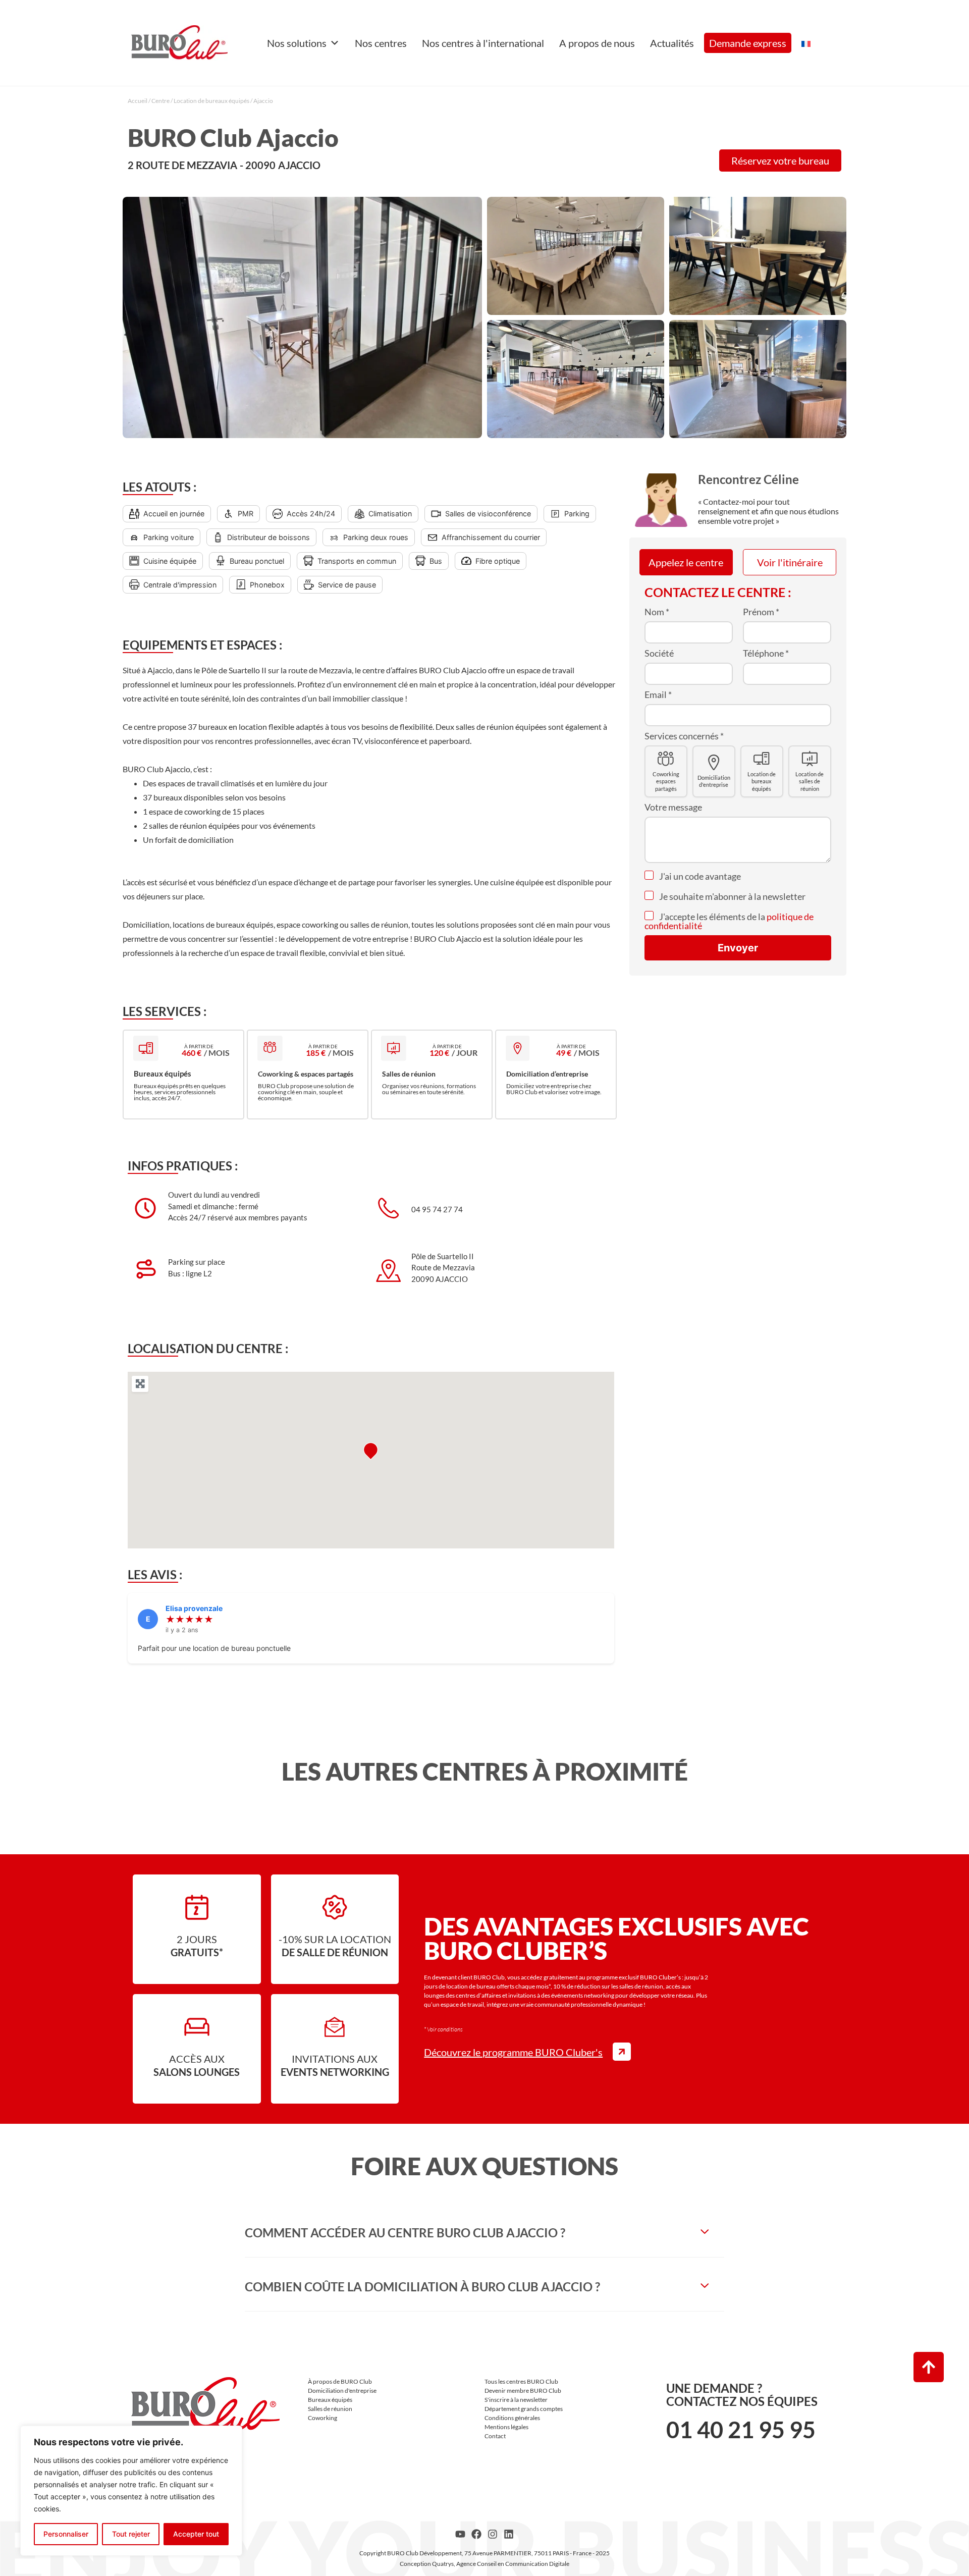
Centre (160, 101)
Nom (657, 612)
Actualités (672, 43)
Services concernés (684, 736)
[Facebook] (476, 2534)
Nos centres (381, 43)
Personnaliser (66, 2534)
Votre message (673, 807)
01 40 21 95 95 (741, 2430)
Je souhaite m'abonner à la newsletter (732, 896)
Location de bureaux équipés (211, 101)
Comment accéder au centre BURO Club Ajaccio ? (405, 2233)
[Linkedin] (509, 2534)
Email (658, 694)
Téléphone (766, 653)
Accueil (138, 101)
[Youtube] (460, 2534)
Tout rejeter (131, 2534)
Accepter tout (196, 2534)
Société (659, 653)
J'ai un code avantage (699, 876)
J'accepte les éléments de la (729, 921)
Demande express (748, 43)
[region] (131, 2491)
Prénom (761, 612)
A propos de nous (597, 43)
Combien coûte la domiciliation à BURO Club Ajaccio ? (422, 2287)
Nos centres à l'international (483, 43)
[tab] (484, 2233)
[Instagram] (493, 2534)
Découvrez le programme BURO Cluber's (513, 2052)
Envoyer (738, 948)
